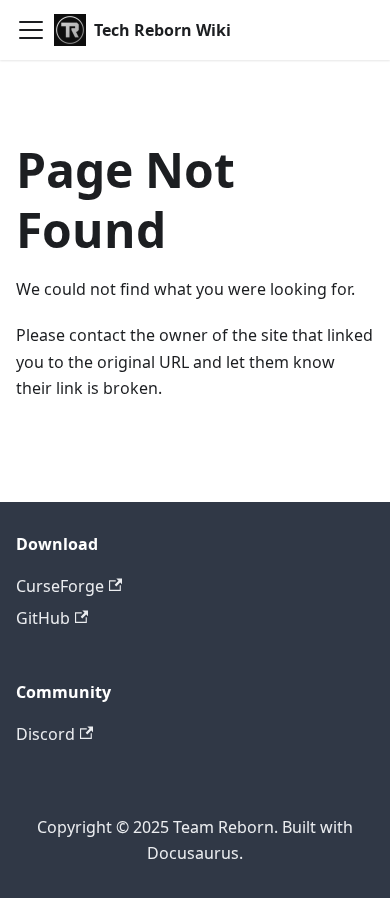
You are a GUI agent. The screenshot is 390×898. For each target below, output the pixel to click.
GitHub (43, 618)
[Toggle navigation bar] (31, 30)
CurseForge (60, 586)
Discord (45, 734)
